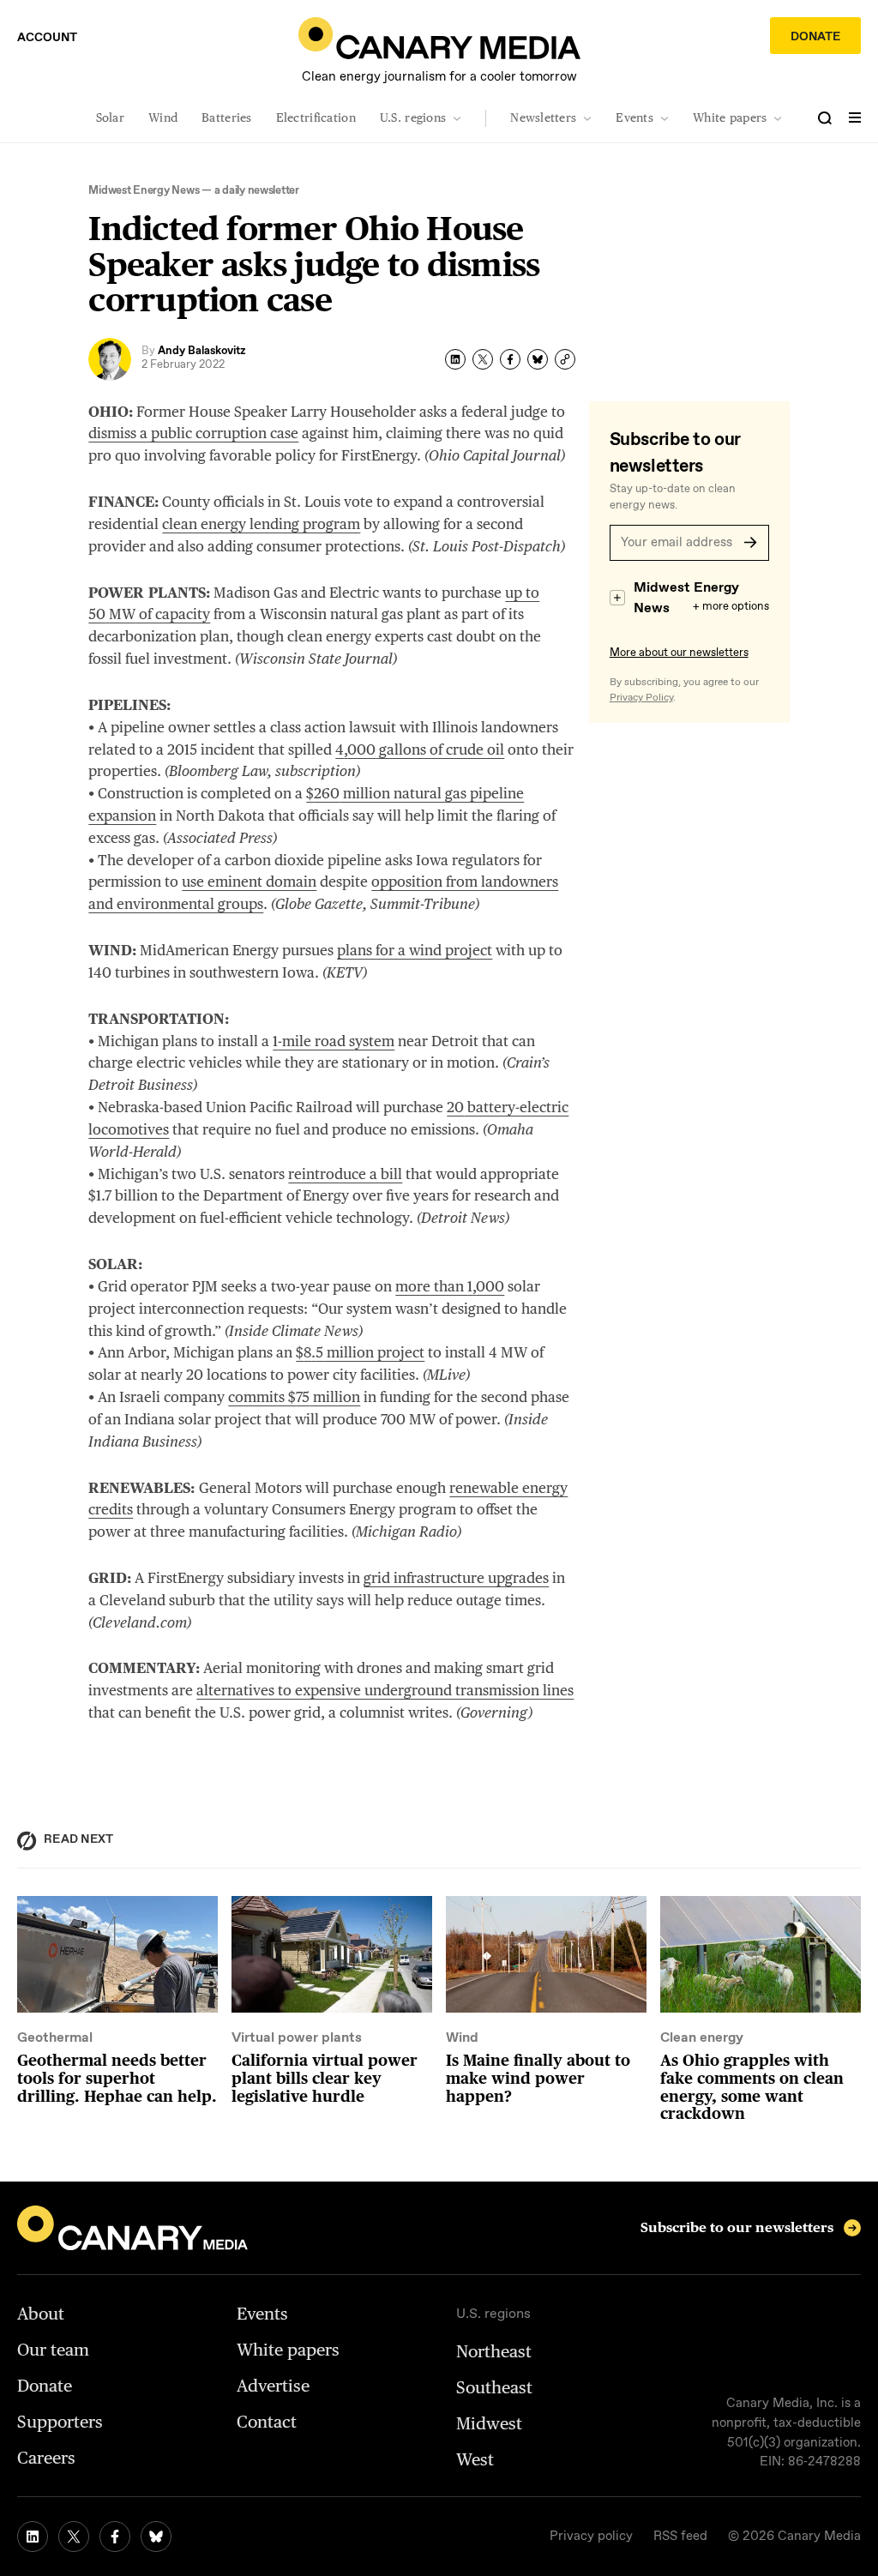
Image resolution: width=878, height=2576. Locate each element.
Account (47, 38)
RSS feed (680, 2537)
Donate (815, 37)
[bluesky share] (538, 359)
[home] (439, 38)
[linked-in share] (455, 359)
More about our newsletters (679, 653)
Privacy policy (591, 2537)
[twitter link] (74, 2537)
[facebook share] (510, 359)
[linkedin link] (33, 2537)
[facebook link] (115, 2537)
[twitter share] (483, 359)
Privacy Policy (641, 698)
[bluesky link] (156, 2537)
